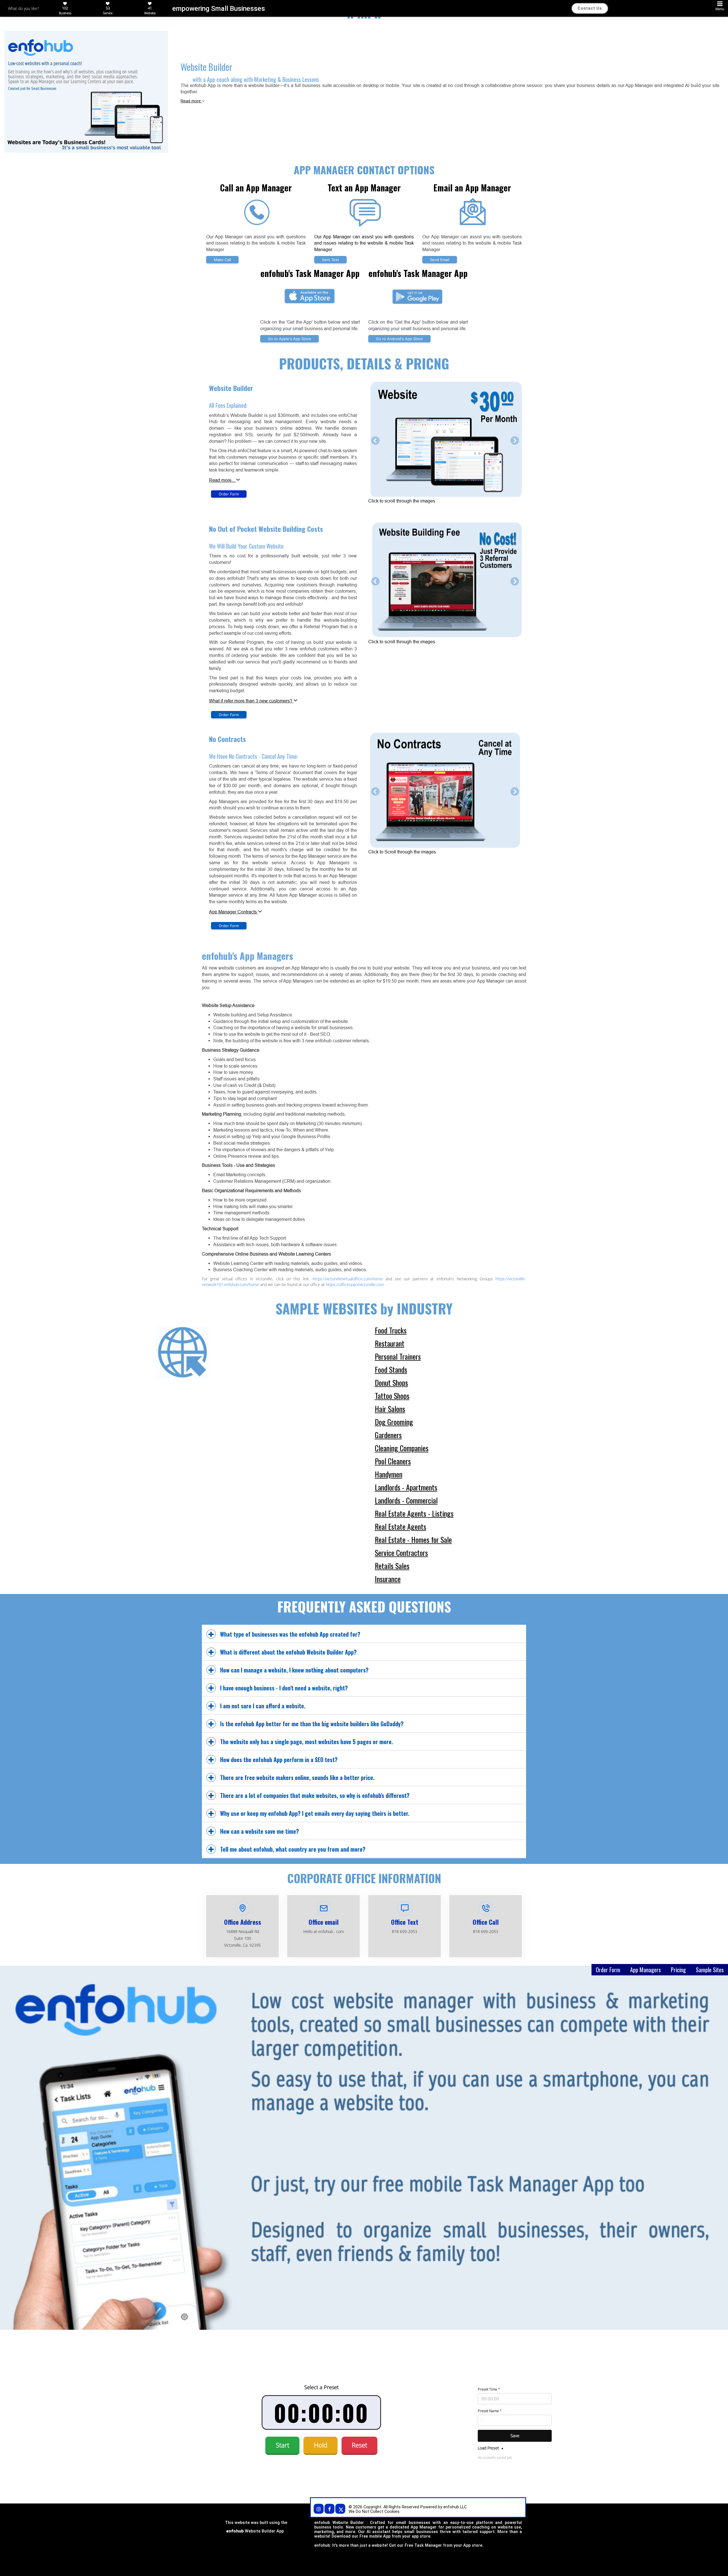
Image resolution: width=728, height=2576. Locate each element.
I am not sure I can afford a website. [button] (262, 1706)
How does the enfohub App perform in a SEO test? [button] (278, 1760)
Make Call (222, 260)
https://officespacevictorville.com (355, 1284)
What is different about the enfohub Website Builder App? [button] (288, 1652)
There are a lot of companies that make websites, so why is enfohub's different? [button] (314, 1795)
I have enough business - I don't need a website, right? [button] (283, 1688)
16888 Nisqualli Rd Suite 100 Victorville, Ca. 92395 (242, 1938)
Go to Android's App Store (399, 339)
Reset (359, 2445)
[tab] (364, 1634)
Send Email (440, 260)
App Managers (646, 1970)
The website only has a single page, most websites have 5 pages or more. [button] (306, 1742)
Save (515, 2436)
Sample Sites (710, 1970)
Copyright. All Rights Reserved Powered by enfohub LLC (415, 2507)
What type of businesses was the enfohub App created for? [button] (289, 1634)
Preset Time (489, 2389)
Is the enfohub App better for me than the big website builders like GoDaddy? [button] (311, 1724)
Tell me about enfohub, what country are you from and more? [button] (292, 1849)
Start (283, 2445)
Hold (321, 2445)
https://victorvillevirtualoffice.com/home (348, 1279)
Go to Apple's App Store (289, 339)
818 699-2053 (405, 1931)
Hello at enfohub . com (324, 1931)
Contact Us (590, 8)
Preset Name (490, 2411)
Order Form (229, 494)
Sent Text (330, 260)
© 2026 (355, 2507)
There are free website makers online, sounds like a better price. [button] (297, 1777)
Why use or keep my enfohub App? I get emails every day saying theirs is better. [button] (314, 1813)
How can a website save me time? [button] (259, 1831)
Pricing (679, 1970)
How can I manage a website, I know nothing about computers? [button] (294, 1670)
